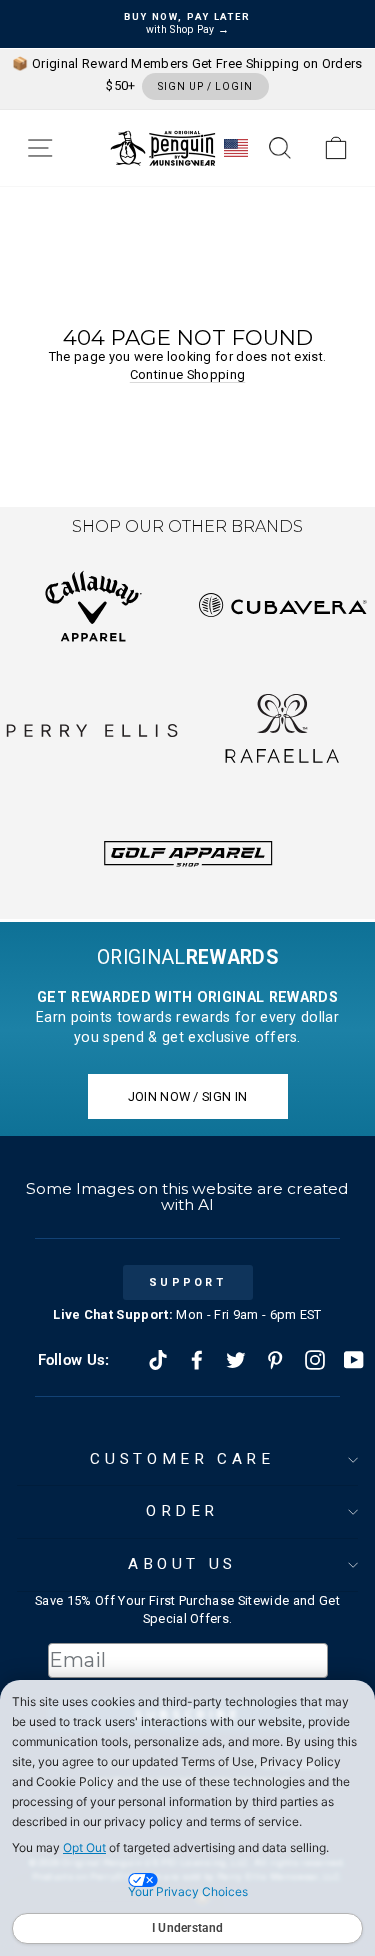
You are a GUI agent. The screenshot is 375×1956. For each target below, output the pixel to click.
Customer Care (182, 1459)
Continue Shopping (187, 374)
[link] (336, 148)
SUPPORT (187, 1282)
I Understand (188, 1928)
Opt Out (84, 1847)
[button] (40, 148)
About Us (182, 1564)
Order (182, 1511)
